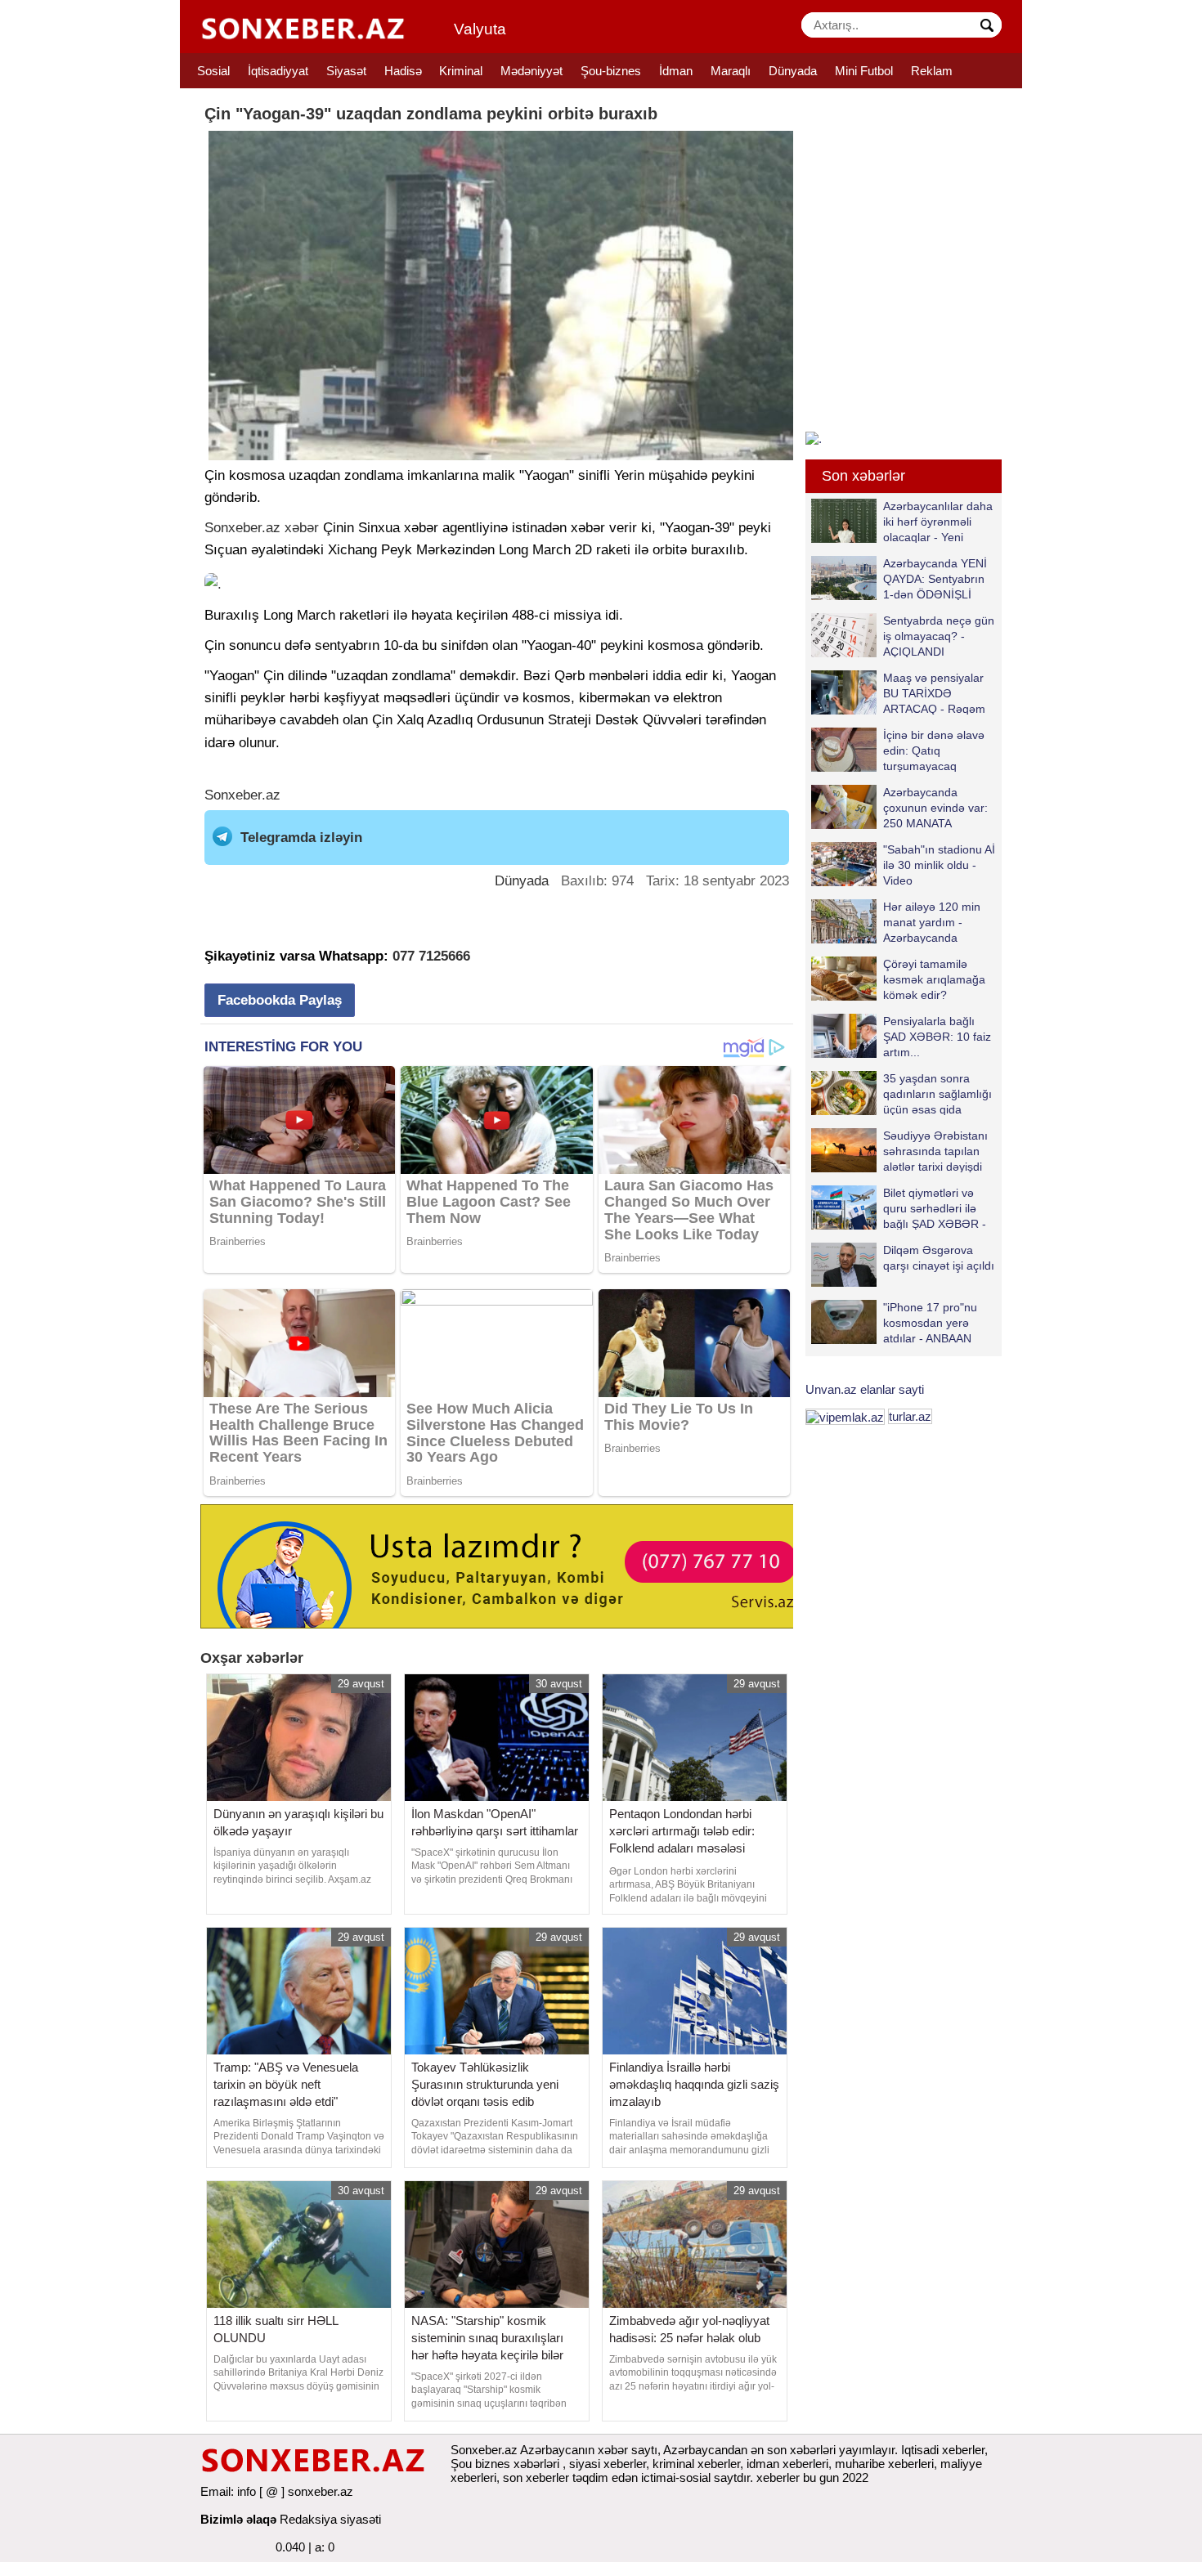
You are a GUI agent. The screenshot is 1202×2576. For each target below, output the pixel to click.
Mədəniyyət (531, 71)
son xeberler (536, 2477)
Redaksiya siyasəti (330, 2519)
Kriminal (461, 71)
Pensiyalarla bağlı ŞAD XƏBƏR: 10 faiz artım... (937, 1036)
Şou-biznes (611, 71)
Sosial (213, 71)
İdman (676, 71)
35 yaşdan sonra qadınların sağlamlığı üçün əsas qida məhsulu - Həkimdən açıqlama (901, 1093)
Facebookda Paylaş (280, 1000)
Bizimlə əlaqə (238, 2519)
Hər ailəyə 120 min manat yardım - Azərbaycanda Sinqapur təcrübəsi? (935, 922)
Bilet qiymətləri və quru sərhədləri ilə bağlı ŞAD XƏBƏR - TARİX (935, 1208)
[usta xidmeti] (506, 1565)
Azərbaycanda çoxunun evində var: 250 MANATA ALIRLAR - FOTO (935, 807)
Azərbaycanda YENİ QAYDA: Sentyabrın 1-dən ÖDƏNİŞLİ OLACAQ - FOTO (935, 578)
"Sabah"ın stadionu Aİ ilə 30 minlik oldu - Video (939, 865)
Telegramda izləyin (301, 838)
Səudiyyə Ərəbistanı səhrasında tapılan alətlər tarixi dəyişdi (935, 1151)
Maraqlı (731, 71)
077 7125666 (431, 956)
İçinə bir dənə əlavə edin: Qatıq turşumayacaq (934, 750)
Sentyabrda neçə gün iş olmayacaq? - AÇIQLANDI (939, 636)
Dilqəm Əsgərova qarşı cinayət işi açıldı (939, 1258)
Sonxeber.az (242, 528)
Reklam (932, 71)
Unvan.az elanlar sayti (865, 1389)
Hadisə (403, 71)
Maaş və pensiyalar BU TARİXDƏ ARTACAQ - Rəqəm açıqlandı (934, 693)
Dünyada (793, 71)
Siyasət (346, 71)
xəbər (302, 528)
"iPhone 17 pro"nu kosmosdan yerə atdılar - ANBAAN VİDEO (930, 1322)
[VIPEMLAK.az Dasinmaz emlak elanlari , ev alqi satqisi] (845, 1416)
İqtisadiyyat (278, 71)
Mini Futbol (864, 71)
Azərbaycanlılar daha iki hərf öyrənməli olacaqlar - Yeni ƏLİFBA (938, 521)
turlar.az (910, 1416)
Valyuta (480, 29)
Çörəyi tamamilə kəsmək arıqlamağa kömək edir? (934, 979)
